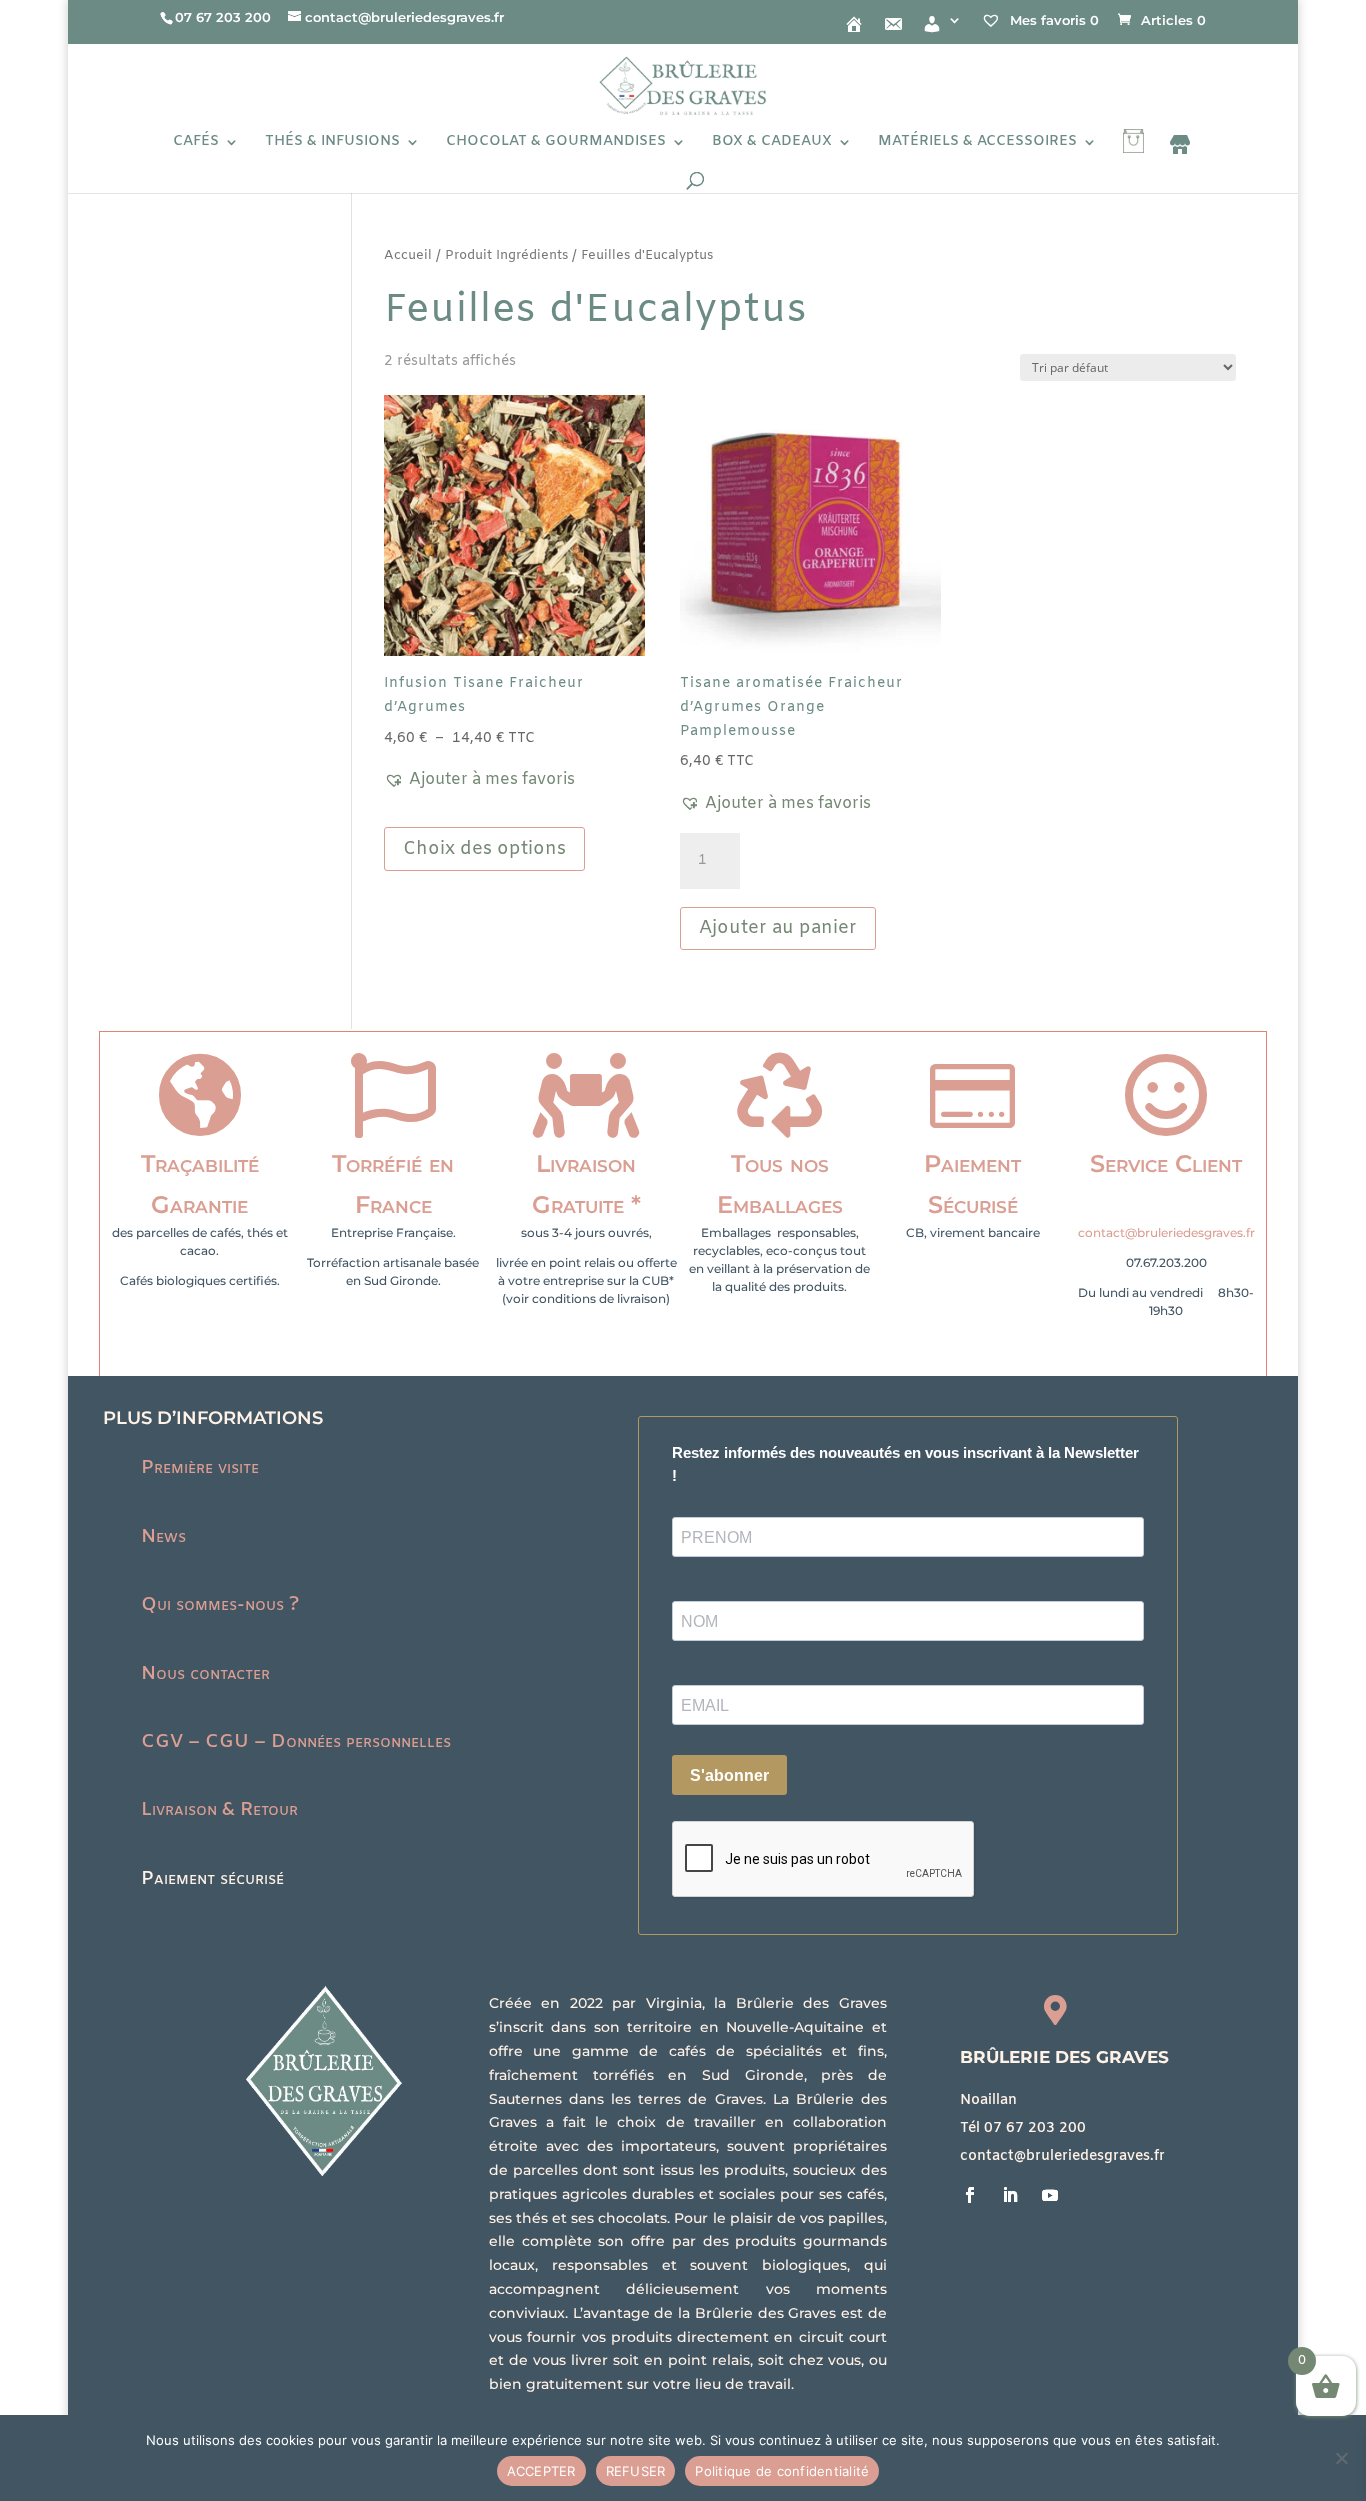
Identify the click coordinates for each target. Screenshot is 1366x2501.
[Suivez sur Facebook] (970, 2195)
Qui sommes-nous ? (220, 1605)
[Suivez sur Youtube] (1050, 2195)
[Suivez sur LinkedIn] (1010, 2195)
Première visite (200, 1468)
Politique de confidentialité (782, 2471)
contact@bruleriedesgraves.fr (1166, 1232)
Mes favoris (1052, 20)
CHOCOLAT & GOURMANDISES (556, 143)
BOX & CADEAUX (772, 143)
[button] (479, 780)
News (163, 1537)
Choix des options (484, 849)
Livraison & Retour (219, 1810)
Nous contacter (205, 1674)
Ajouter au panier (778, 928)
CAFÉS (196, 143)
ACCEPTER (541, 2471)
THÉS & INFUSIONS (332, 143)
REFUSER (636, 2471)
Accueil (408, 255)
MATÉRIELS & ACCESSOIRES (977, 143)
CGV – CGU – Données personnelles (296, 1742)
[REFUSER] (1341, 2458)
